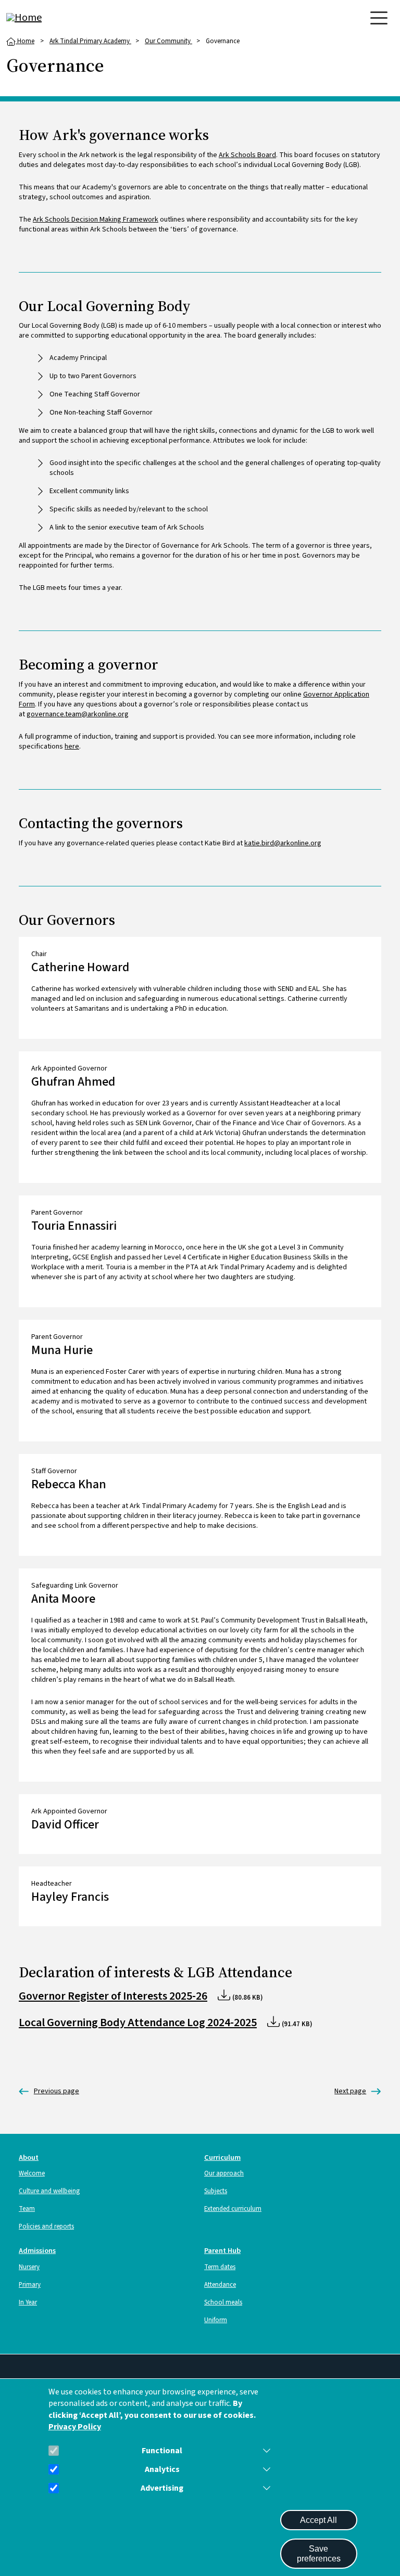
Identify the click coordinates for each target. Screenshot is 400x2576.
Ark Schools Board (247, 155)
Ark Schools (49, 2091)
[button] (265, 2451)
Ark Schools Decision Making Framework (96, 220)
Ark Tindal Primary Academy (90, 41)
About (29, 2158)
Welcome (32, 2173)
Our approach (224, 2173)
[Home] (48, 18)
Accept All (318, 2520)
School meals (223, 2302)
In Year (28, 2302)
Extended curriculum (233, 2209)
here (72, 746)
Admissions (37, 2251)
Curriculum (222, 2158)
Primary (30, 2285)
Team (27, 2209)
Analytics (162, 2470)
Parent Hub (222, 2251)
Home (25, 41)
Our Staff (350, 2091)
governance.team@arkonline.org (78, 714)
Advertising (162, 2488)
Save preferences (319, 2554)
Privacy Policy (75, 2427)
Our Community (168, 41)
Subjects (216, 2191)
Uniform (216, 2320)
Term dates (220, 2267)
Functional (162, 2451)
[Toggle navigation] (379, 18)
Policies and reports (46, 2226)
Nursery (29, 2267)
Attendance (220, 2285)
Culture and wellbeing (49, 2191)
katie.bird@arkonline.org (283, 843)
